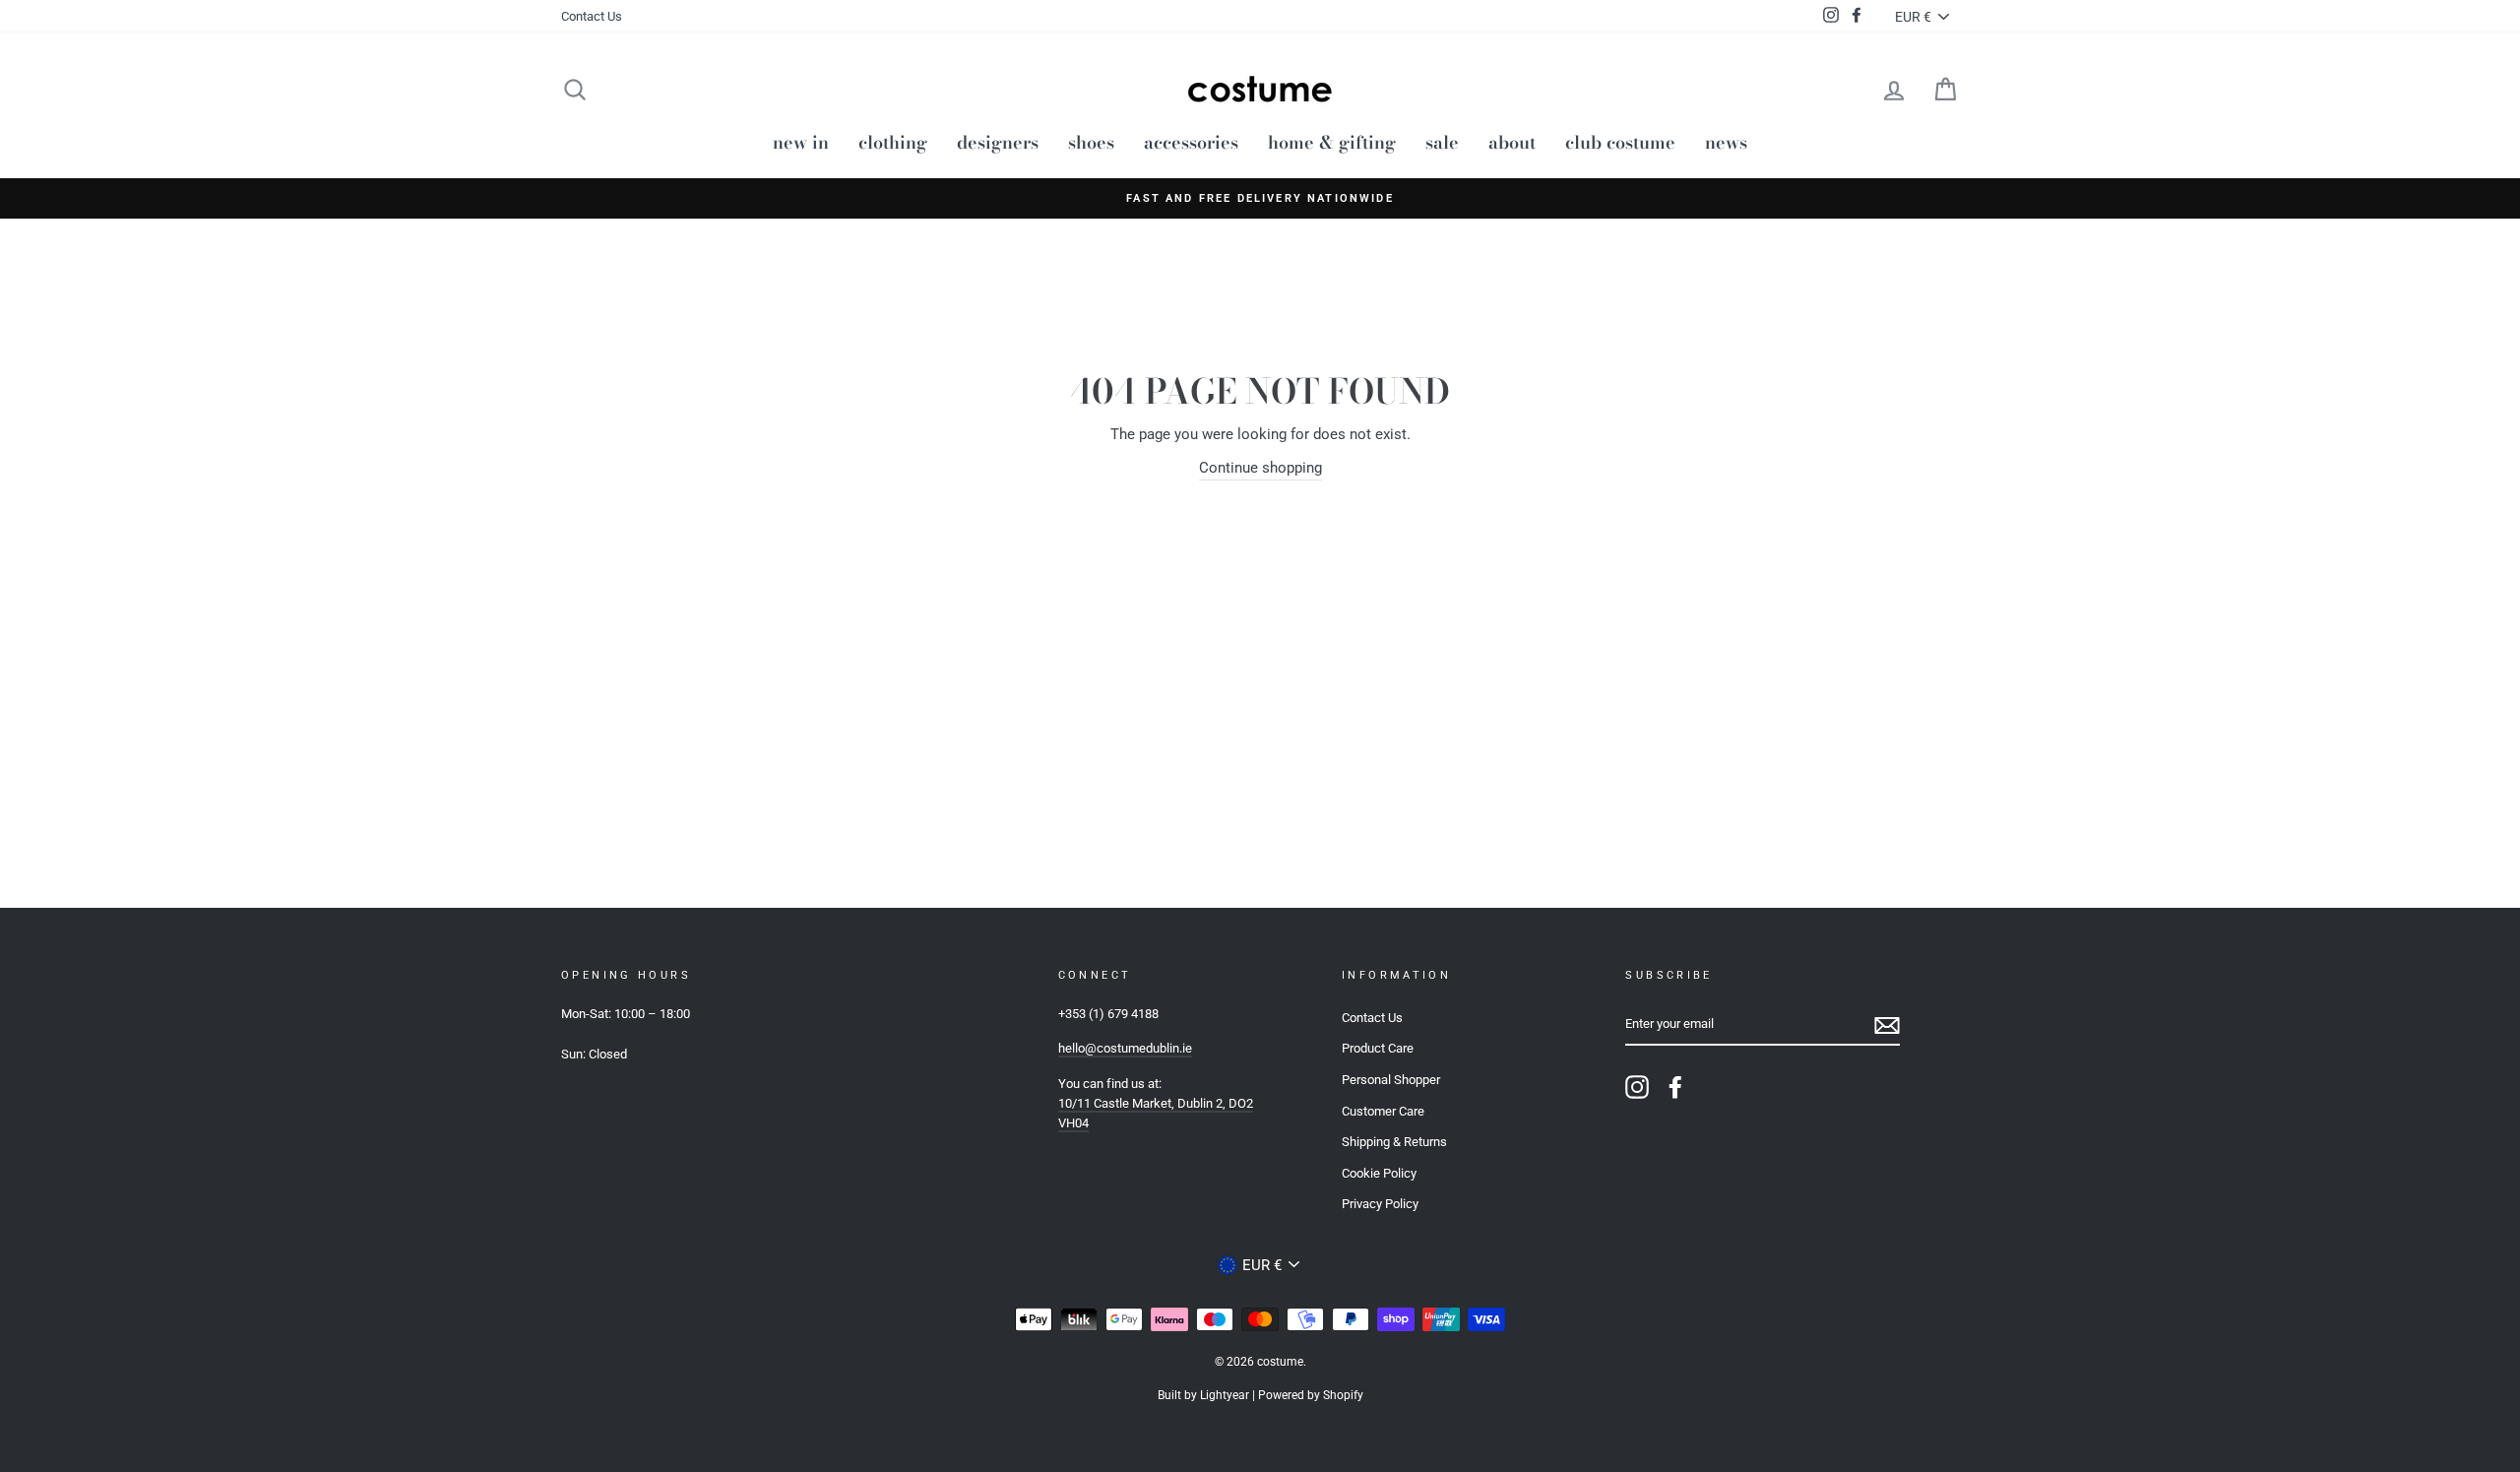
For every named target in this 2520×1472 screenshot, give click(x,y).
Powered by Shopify (1311, 1395)
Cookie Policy (1379, 1173)
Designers (998, 142)
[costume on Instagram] (1637, 1087)
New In (801, 142)
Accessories (1191, 142)
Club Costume (1620, 142)
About (1512, 142)
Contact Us (592, 16)
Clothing (893, 142)
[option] (1260, 198)
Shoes (1091, 142)
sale (1442, 142)
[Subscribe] (1887, 1025)
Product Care (1378, 1048)
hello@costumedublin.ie (1125, 1048)
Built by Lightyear (1203, 1395)
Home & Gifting (1332, 142)
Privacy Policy (1380, 1204)
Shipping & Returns (1394, 1142)
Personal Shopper (1391, 1080)
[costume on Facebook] (1675, 1087)
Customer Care (1383, 1111)
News (1726, 142)
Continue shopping (1260, 468)
